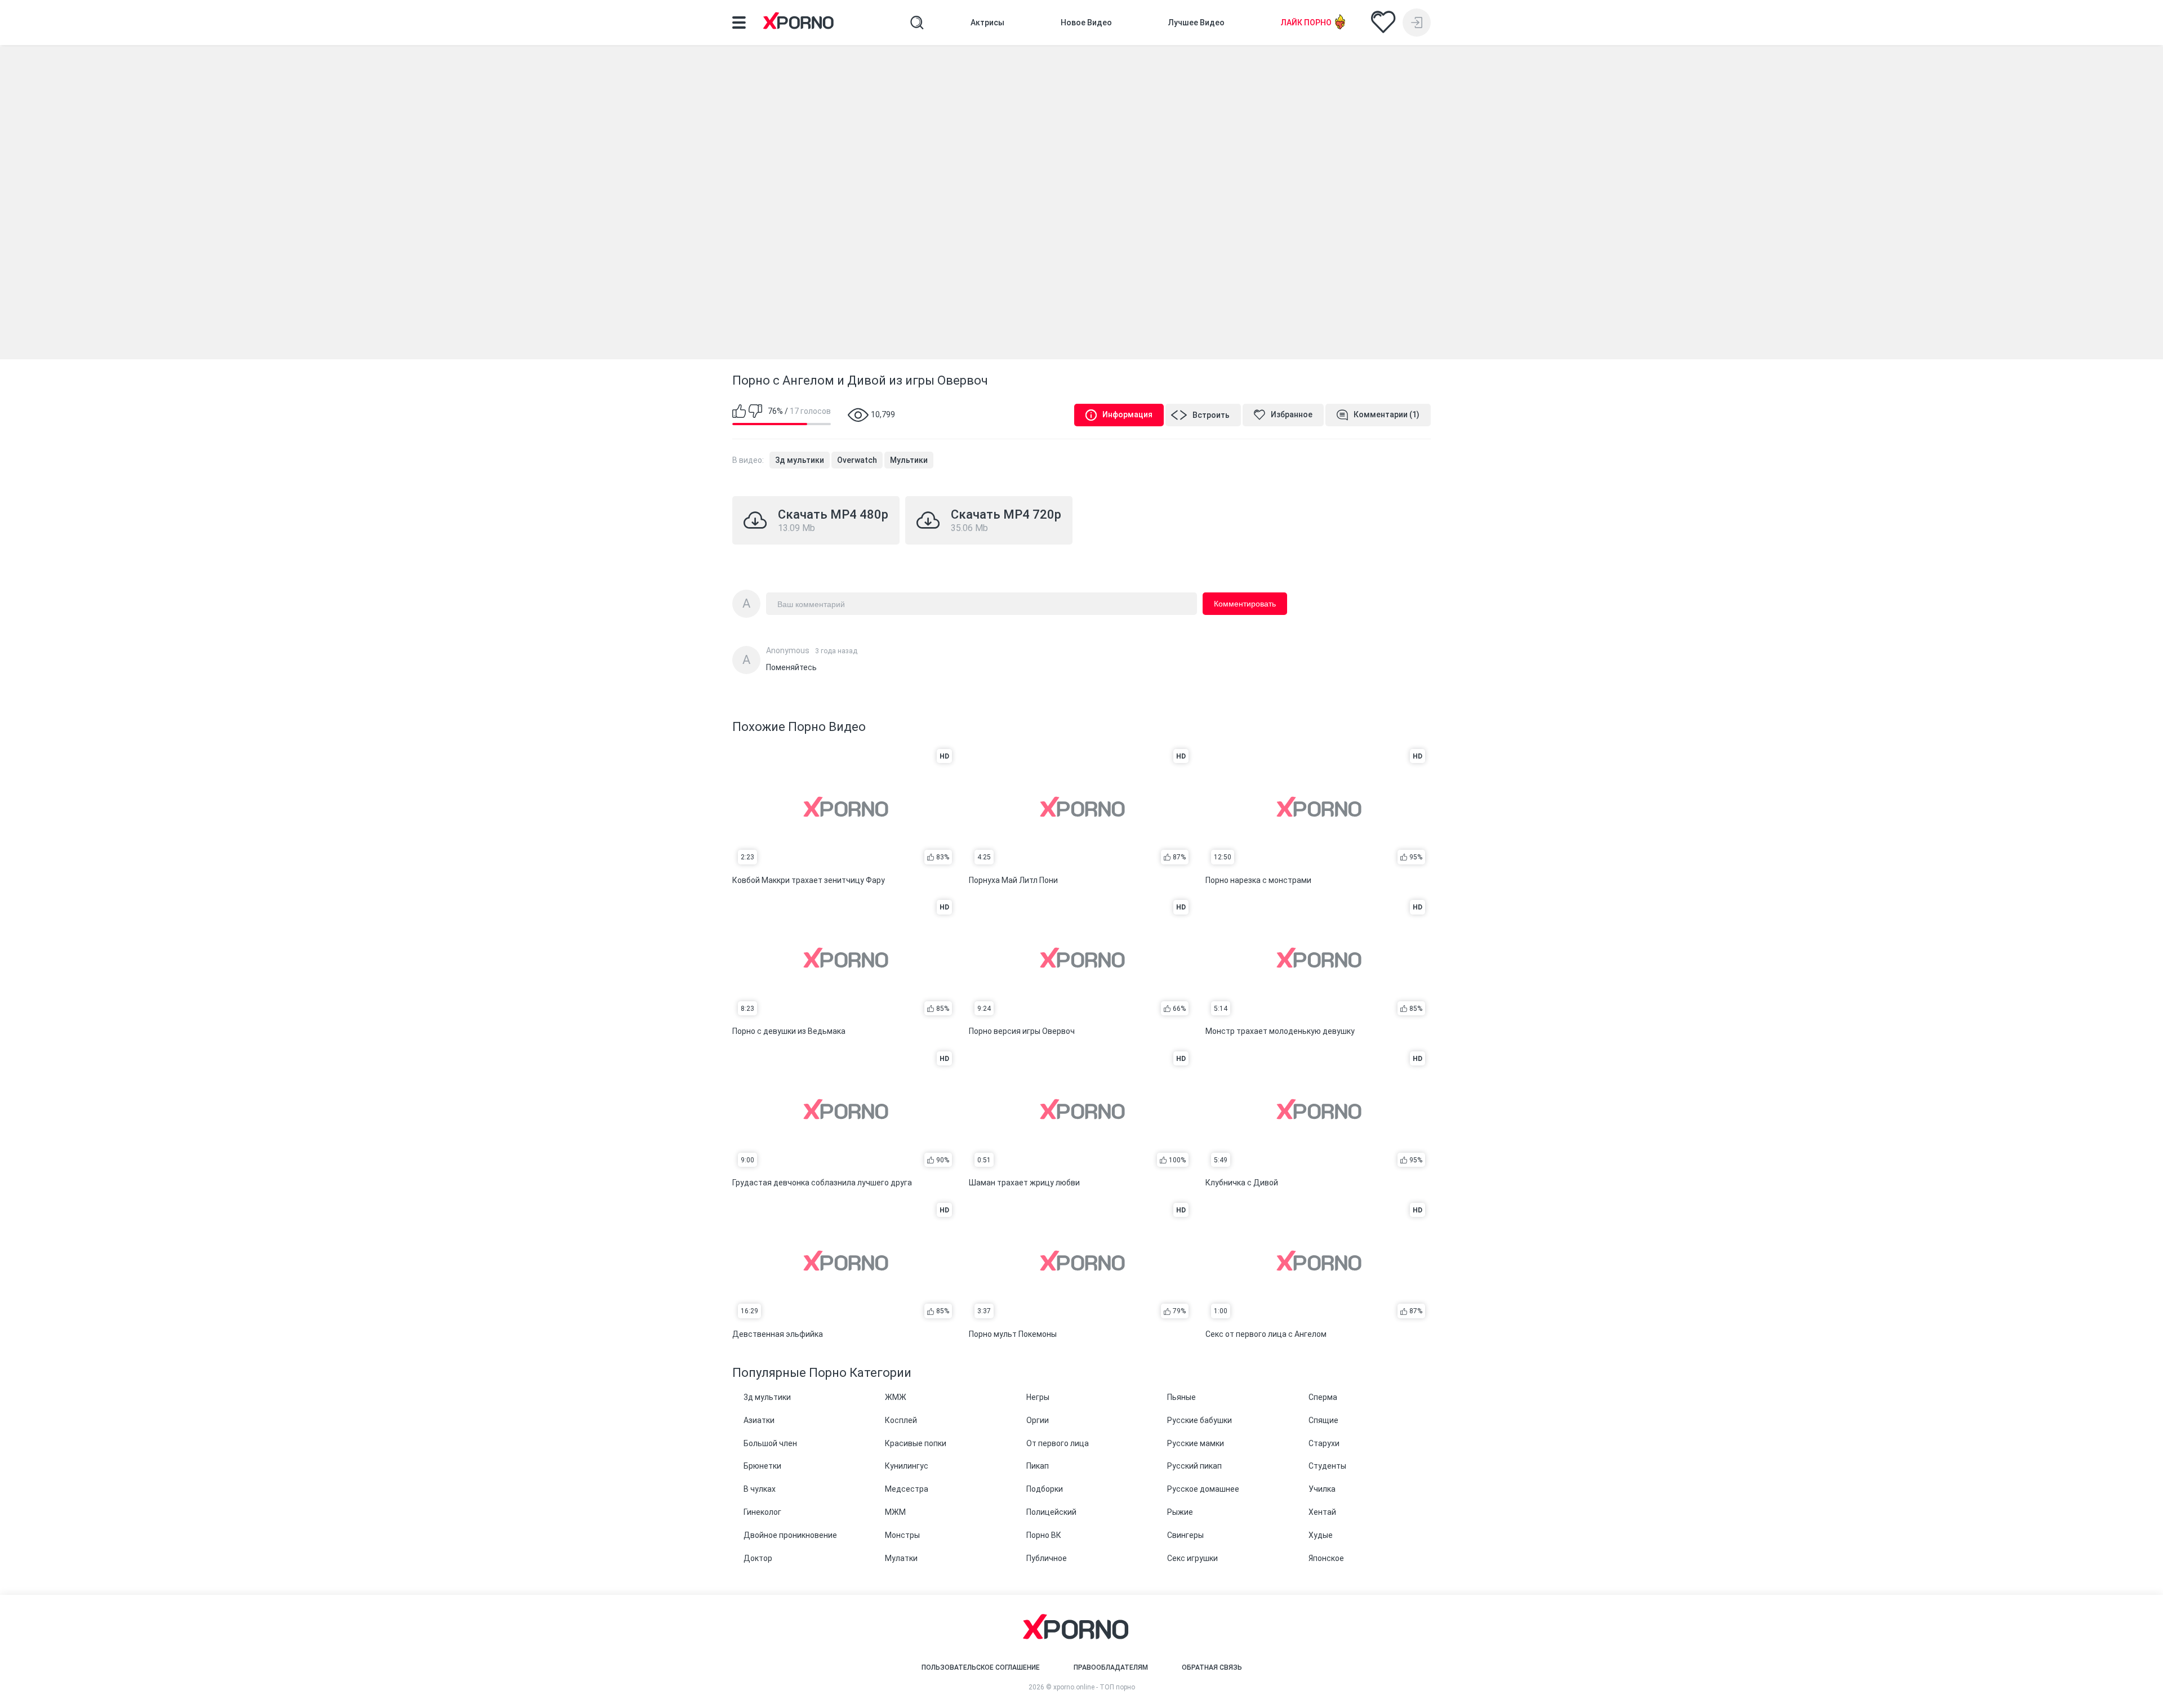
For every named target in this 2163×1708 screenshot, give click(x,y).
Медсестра (907, 1489)
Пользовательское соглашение (981, 1667)
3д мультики (800, 460)
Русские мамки (1196, 1443)
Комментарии (1387, 414)
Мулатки (901, 1558)
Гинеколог (762, 1512)
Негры (1038, 1397)
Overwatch (857, 460)
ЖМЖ (896, 1397)
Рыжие (1180, 1512)
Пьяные (1181, 1397)
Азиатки (759, 1420)
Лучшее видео (1196, 23)
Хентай (1322, 1512)
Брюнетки (762, 1466)
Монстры (902, 1535)
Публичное (1047, 1558)
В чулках (760, 1489)
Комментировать (1245, 604)
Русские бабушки (1200, 1420)
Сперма (1323, 1397)
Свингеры (1185, 1535)
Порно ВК (1044, 1535)
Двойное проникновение (790, 1535)
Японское (1326, 1558)
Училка (1322, 1489)
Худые (1321, 1535)
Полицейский (1051, 1512)
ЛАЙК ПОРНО (1306, 23)
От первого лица (1058, 1443)
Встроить (1211, 415)
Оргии (1038, 1420)
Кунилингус (907, 1466)
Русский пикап (1194, 1466)
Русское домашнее (1203, 1489)
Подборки (1045, 1489)
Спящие (1323, 1420)
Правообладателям (1111, 1667)
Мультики (909, 460)
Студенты (1327, 1466)
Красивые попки (916, 1443)
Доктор (758, 1558)
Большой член (770, 1443)
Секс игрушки (1192, 1558)
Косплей (901, 1420)
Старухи (1324, 1443)
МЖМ (895, 1512)
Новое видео (1086, 23)
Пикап (1038, 1466)
